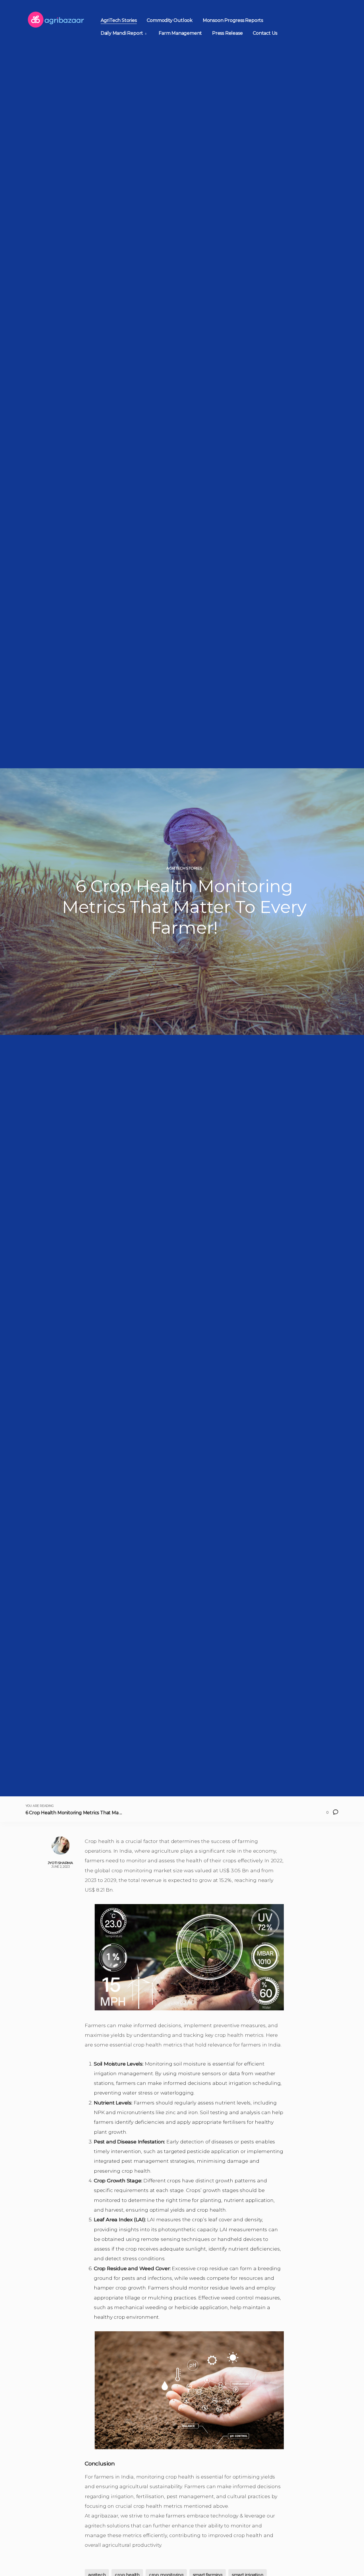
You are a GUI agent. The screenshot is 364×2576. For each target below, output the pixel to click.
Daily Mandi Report (122, 33)
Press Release (227, 33)
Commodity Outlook (170, 20)
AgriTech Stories (119, 20)
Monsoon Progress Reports (233, 20)
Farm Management (180, 33)
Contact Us (265, 33)
